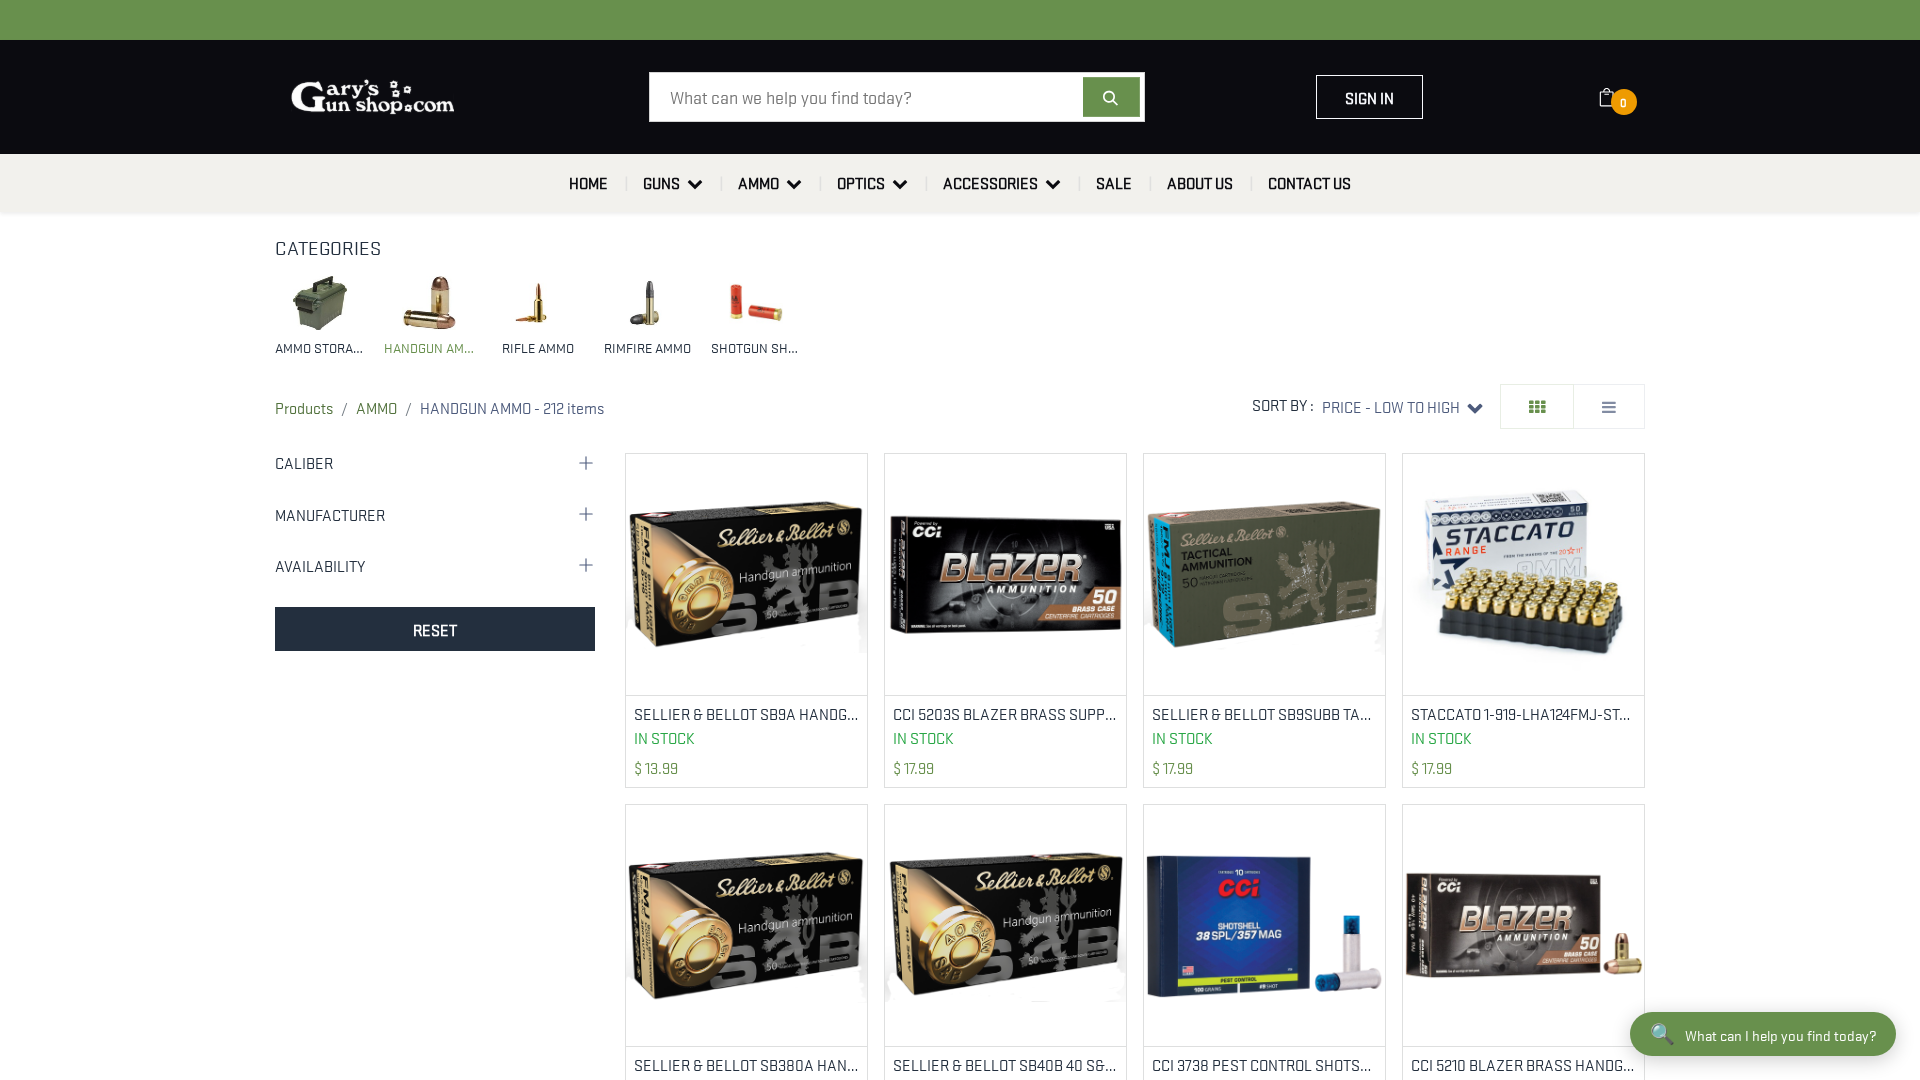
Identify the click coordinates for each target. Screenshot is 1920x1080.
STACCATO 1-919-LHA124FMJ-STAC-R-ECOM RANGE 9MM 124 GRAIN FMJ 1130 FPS (1523, 713)
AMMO (376, 407)
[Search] (1111, 97)
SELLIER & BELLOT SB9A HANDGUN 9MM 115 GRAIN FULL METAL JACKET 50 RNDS (746, 713)
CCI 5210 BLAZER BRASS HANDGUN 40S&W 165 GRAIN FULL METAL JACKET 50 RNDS (1523, 1064)
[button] (1402, 406)
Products (304, 407)
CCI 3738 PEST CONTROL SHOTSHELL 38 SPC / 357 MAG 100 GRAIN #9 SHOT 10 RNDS (1264, 1064)
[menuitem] (588, 183)
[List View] (1609, 406)
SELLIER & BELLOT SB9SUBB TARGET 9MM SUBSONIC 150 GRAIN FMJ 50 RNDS (1264, 713)
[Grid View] (1537, 406)
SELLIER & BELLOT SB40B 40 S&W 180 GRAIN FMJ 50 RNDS (1005, 1064)
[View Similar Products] (854, 531)
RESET (435, 629)
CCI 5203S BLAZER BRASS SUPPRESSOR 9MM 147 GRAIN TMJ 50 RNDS (1005, 713)
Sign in (1369, 97)
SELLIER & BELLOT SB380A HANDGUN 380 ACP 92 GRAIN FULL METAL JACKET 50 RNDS (746, 1064)
